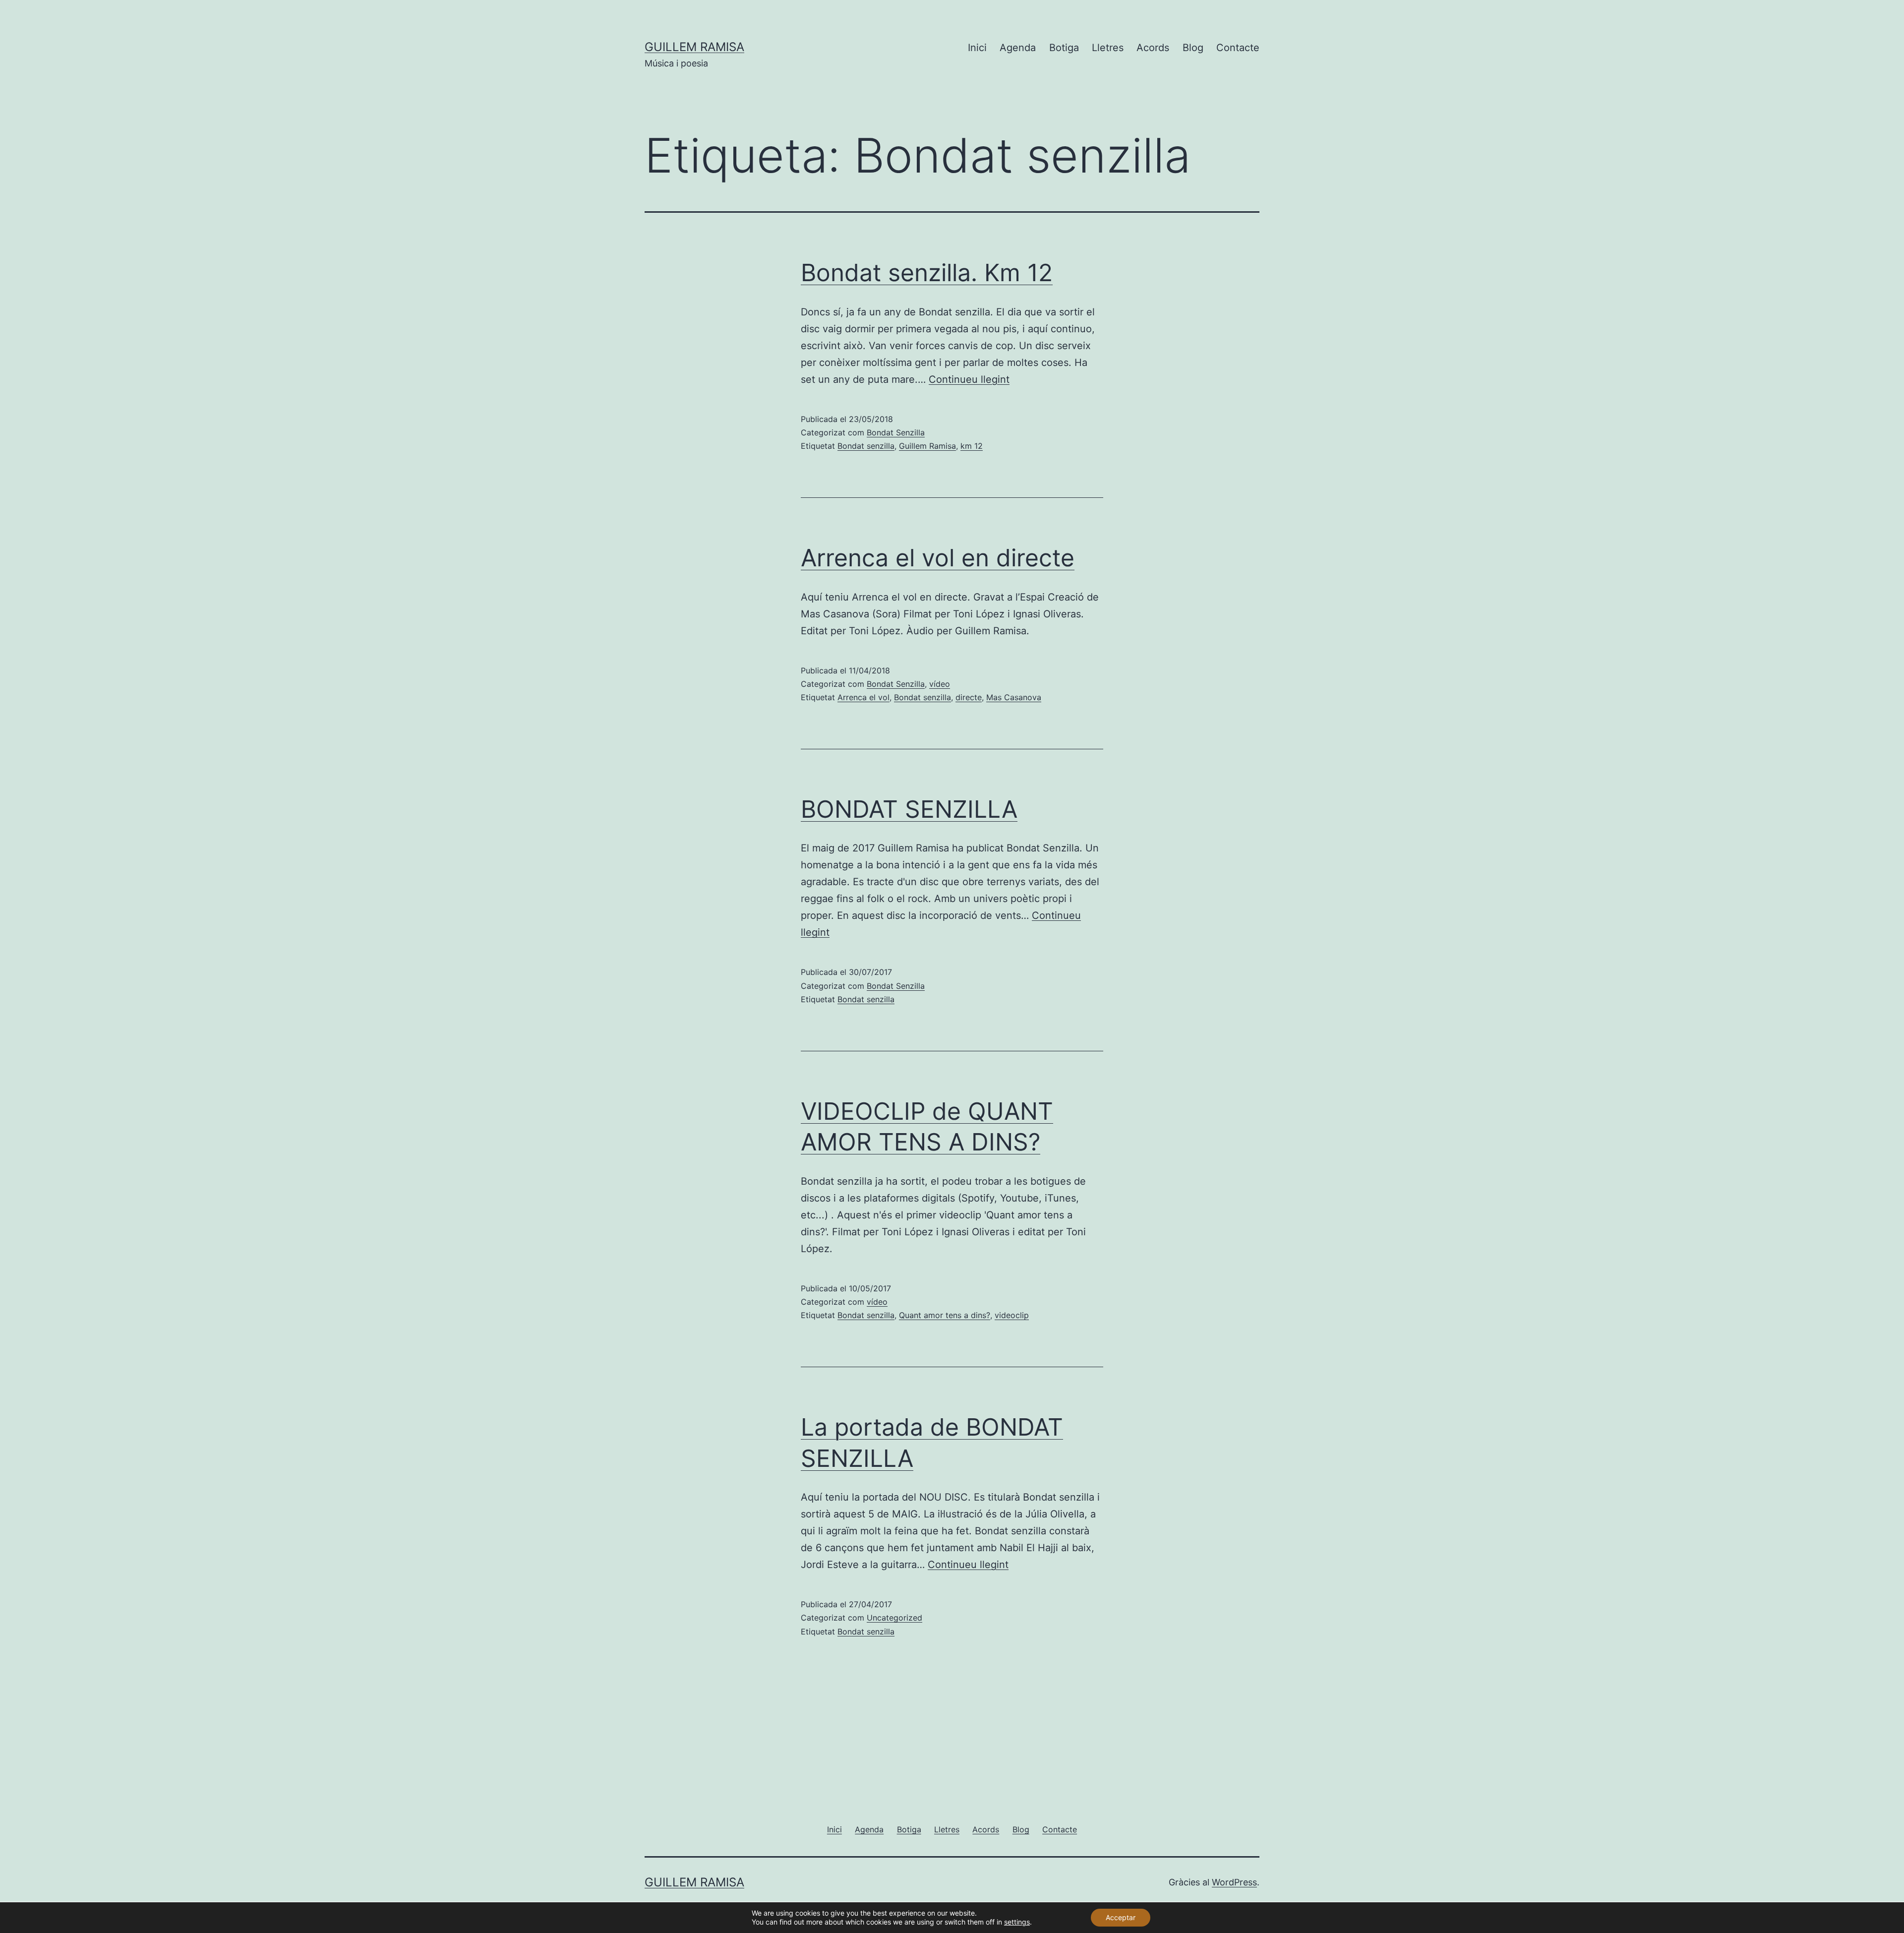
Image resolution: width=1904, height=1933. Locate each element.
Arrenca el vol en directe (938, 558)
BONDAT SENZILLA (909, 809)
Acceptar (1121, 1917)
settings (1017, 1922)
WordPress (1234, 1882)
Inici (977, 48)
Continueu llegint (969, 379)
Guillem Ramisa (694, 47)
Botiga (1064, 48)
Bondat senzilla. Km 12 (927, 272)
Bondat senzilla (866, 446)
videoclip (1012, 1315)
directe (969, 697)
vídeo (940, 684)
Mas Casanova (1014, 697)
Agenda (1018, 48)
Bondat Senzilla (896, 432)
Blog (1193, 48)
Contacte (1238, 48)
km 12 (972, 446)
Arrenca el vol (863, 697)
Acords (1153, 48)
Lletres (1108, 48)
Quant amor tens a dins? (945, 1315)
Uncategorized (894, 1618)
